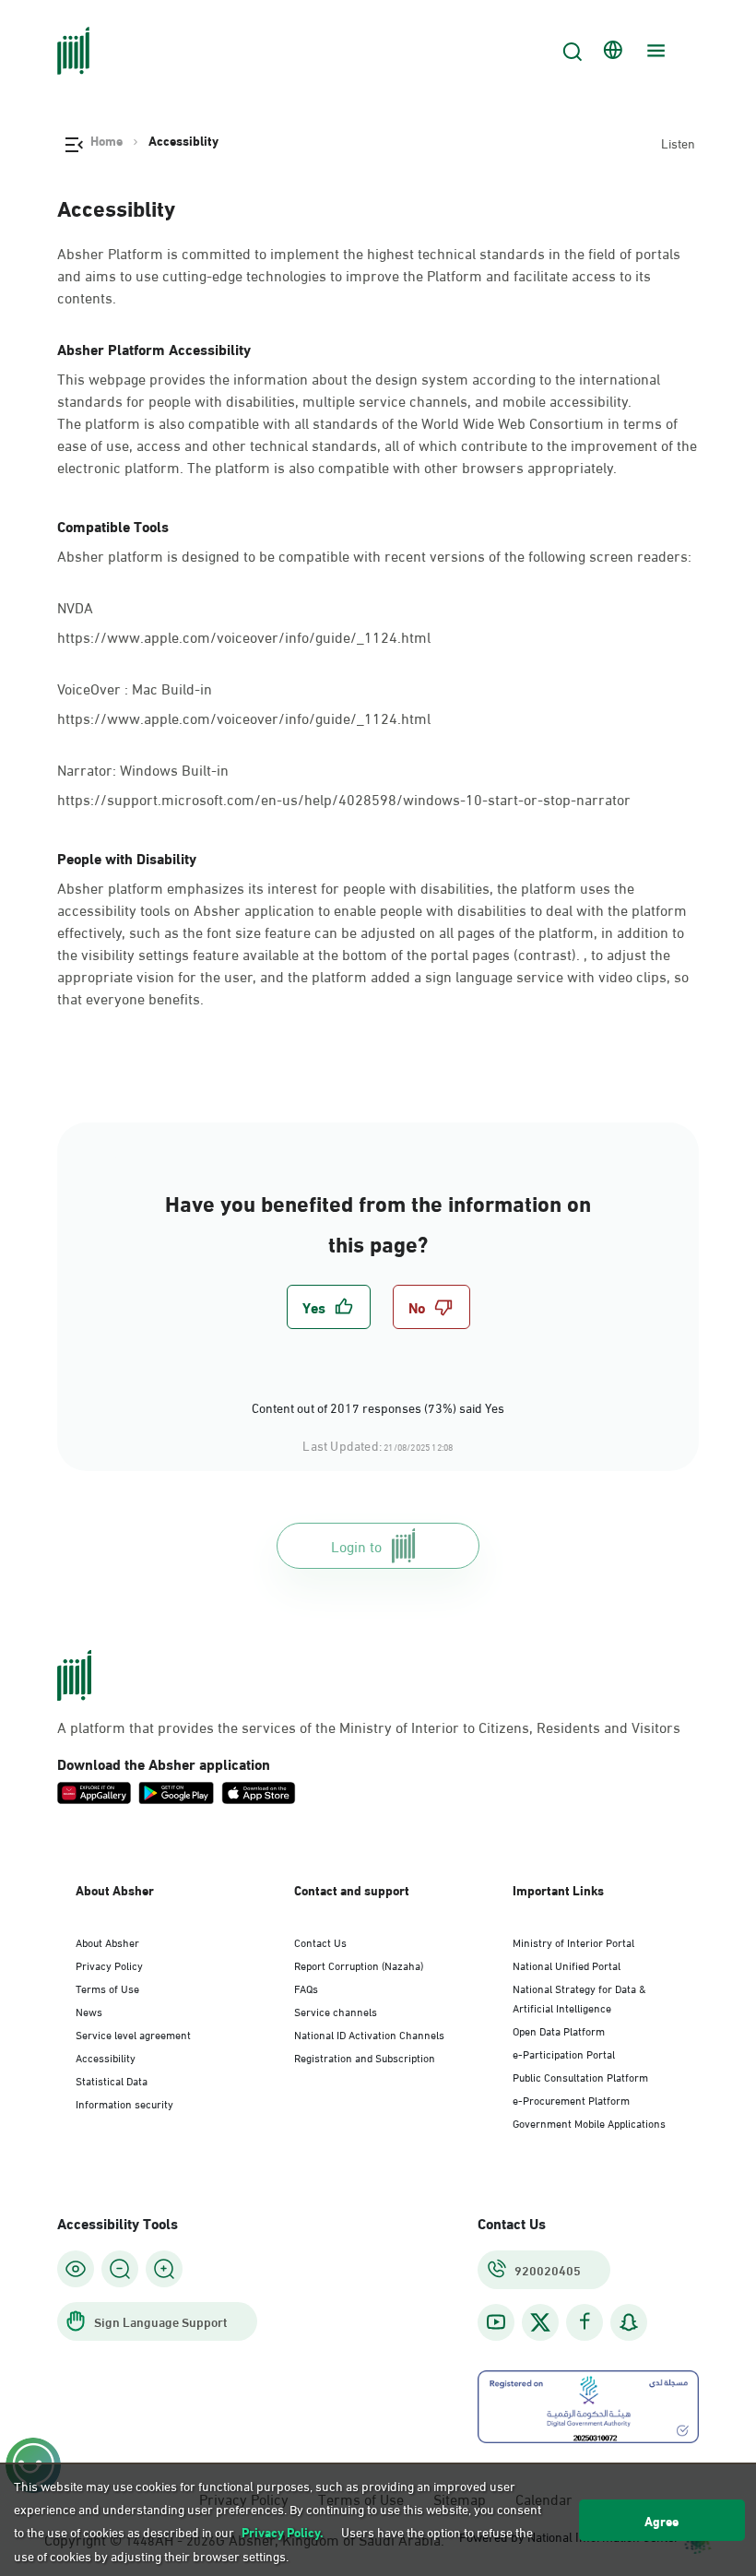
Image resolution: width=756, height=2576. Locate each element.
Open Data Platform (559, 2030)
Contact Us (320, 1941)
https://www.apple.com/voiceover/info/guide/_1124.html (244, 636)
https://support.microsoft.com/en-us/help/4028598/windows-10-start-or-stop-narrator (344, 798)
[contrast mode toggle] (76, 2269)
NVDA (75, 605)
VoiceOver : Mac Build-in (136, 687)
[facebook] (585, 2322)
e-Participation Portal (564, 2053)
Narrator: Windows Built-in (145, 768)
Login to (356, 1545)
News (89, 2011)
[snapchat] (629, 2322)
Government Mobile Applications (589, 2122)
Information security (124, 2103)
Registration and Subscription (365, 2057)
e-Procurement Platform (571, 2099)
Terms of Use (107, 1988)
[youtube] (496, 2322)
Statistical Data (112, 2080)
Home (106, 140)
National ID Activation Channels (369, 2034)
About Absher (107, 1941)
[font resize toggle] (120, 2269)
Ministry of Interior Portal (573, 1941)
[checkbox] (329, 1307)
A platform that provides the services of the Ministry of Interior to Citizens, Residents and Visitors (369, 1727)
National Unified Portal (567, 1965)
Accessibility (106, 2057)
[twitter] (540, 2322)
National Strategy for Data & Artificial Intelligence (579, 1997)
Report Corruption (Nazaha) (359, 1965)
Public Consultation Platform (580, 2076)
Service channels (336, 2011)
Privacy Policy (109, 1965)
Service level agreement (133, 2034)
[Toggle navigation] (654, 51)
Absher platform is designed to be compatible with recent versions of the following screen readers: (374, 555)
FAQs (306, 1988)
